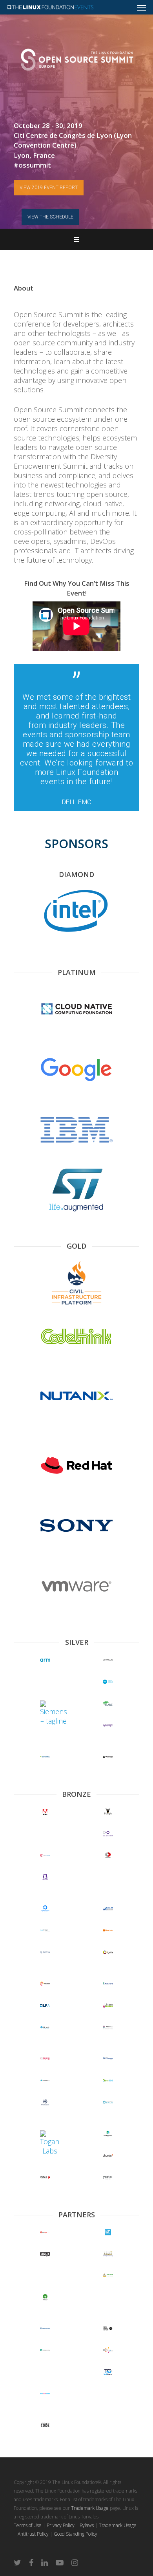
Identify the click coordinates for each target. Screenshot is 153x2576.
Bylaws (87, 2525)
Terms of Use (28, 2525)
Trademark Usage (90, 2508)
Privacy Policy (61, 2525)
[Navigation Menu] (142, 7)
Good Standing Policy (76, 2534)
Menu (76, 239)
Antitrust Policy (33, 2534)
